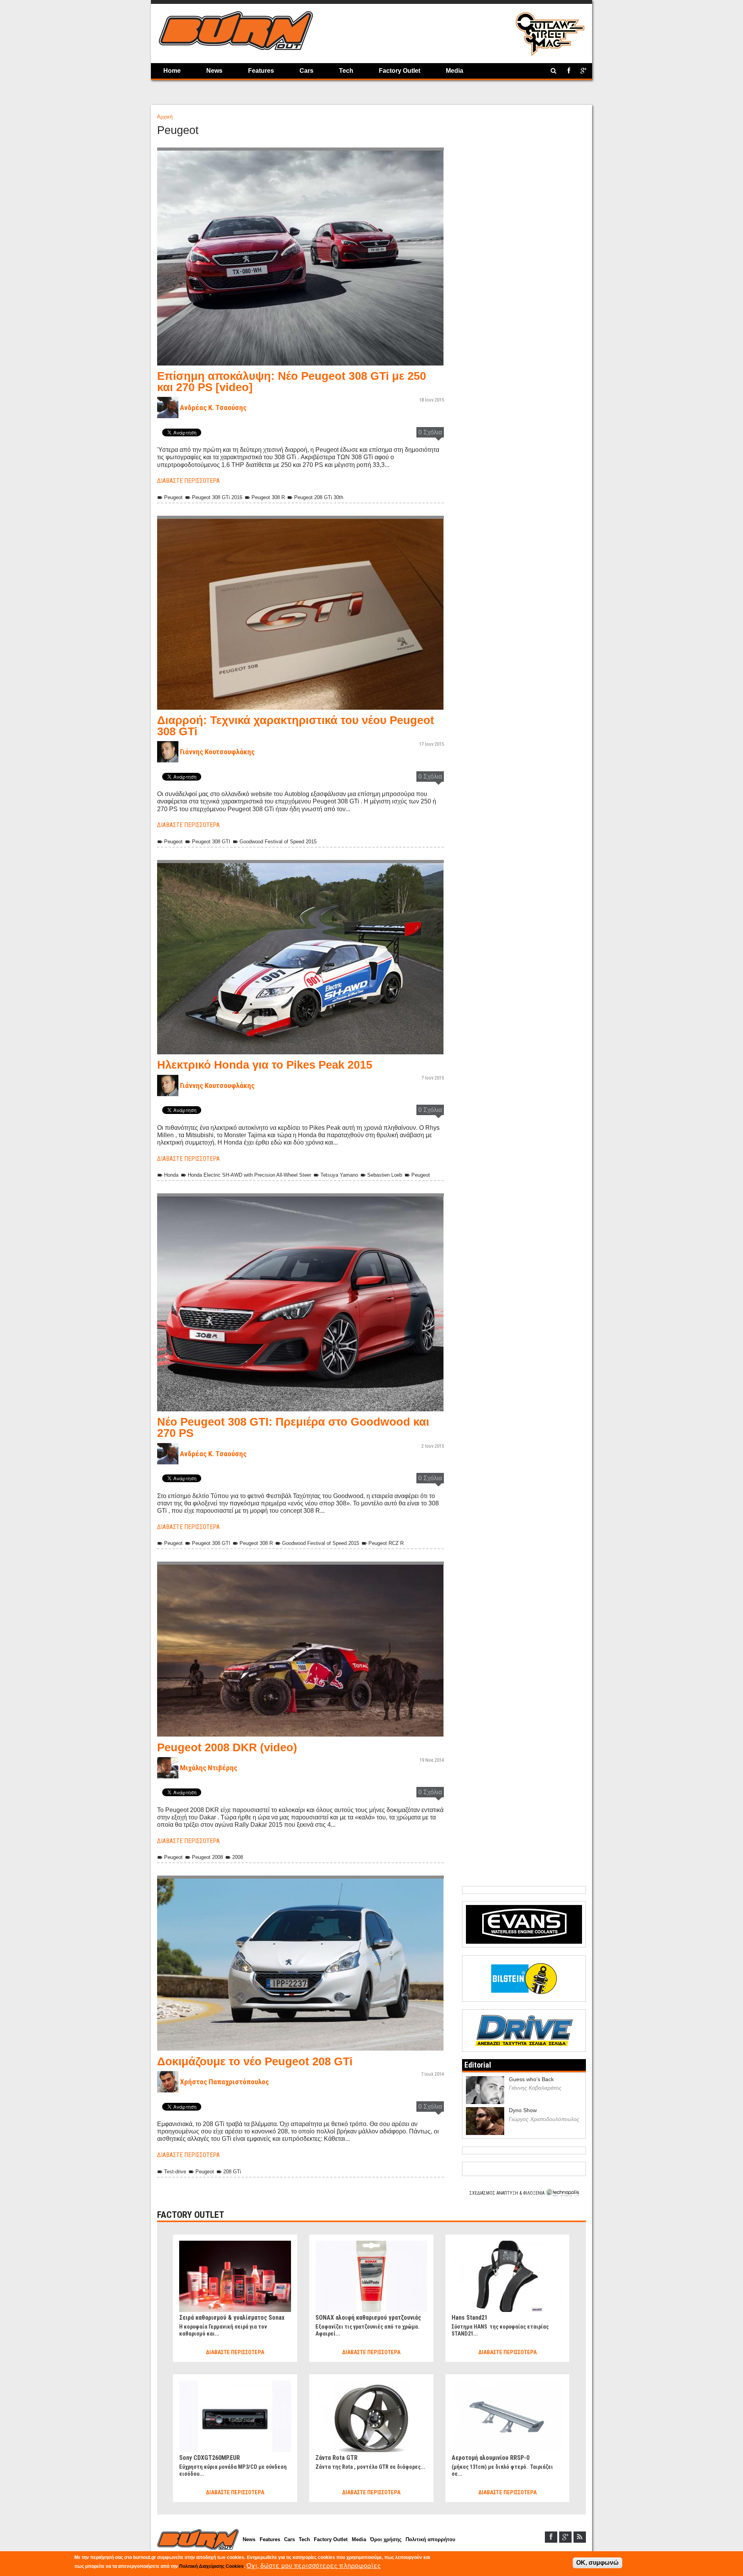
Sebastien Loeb (385, 1175)
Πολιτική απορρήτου (431, 2539)
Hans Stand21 (470, 2318)
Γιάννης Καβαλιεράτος (535, 2088)
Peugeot (173, 497)
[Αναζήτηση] (554, 71)
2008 (238, 1857)
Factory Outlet (400, 71)
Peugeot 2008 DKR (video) (227, 1747)
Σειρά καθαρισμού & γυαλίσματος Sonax (232, 2318)
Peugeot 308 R (268, 497)
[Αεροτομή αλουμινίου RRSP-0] (507, 2384)
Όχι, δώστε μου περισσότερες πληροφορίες (314, 2565)
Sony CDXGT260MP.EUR (210, 2458)
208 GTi (232, 2172)
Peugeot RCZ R (386, 1543)
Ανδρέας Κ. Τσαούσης (213, 408)
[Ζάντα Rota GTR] (371, 2384)
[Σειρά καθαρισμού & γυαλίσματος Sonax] (235, 2244)
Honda (171, 1175)
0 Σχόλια (430, 432)
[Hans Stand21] (507, 2244)
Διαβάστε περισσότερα (188, 481)
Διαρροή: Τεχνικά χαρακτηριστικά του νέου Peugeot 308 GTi (296, 726)
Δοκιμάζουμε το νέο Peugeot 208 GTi (255, 2061)
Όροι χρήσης (386, 2539)
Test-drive (175, 2172)
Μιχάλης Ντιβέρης (209, 1768)
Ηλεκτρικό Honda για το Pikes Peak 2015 (265, 1065)
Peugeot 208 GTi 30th (319, 497)
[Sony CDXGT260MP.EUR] (235, 2384)
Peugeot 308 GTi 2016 (217, 497)
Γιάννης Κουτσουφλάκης (217, 752)
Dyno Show (523, 2110)
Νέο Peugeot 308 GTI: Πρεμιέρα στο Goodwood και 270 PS (293, 1427)
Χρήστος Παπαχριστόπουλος (224, 2082)
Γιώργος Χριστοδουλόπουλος (544, 2119)
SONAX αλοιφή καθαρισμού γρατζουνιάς (368, 2318)
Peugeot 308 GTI (211, 842)
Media (455, 71)
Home (172, 71)
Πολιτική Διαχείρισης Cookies (211, 2566)
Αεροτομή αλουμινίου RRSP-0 (490, 2458)
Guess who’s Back (531, 2079)
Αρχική (165, 117)
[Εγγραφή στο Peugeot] (165, 2201)
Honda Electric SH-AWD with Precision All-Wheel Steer (249, 1175)
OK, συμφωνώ (597, 2563)
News (214, 71)
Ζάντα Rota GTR (336, 2458)
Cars (306, 71)
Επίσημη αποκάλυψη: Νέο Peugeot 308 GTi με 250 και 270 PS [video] (292, 382)
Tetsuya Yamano (339, 1175)
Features (261, 71)
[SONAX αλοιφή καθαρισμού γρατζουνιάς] (371, 2244)
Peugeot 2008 (207, 1857)
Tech (346, 71)
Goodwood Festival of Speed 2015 (278, 842)
